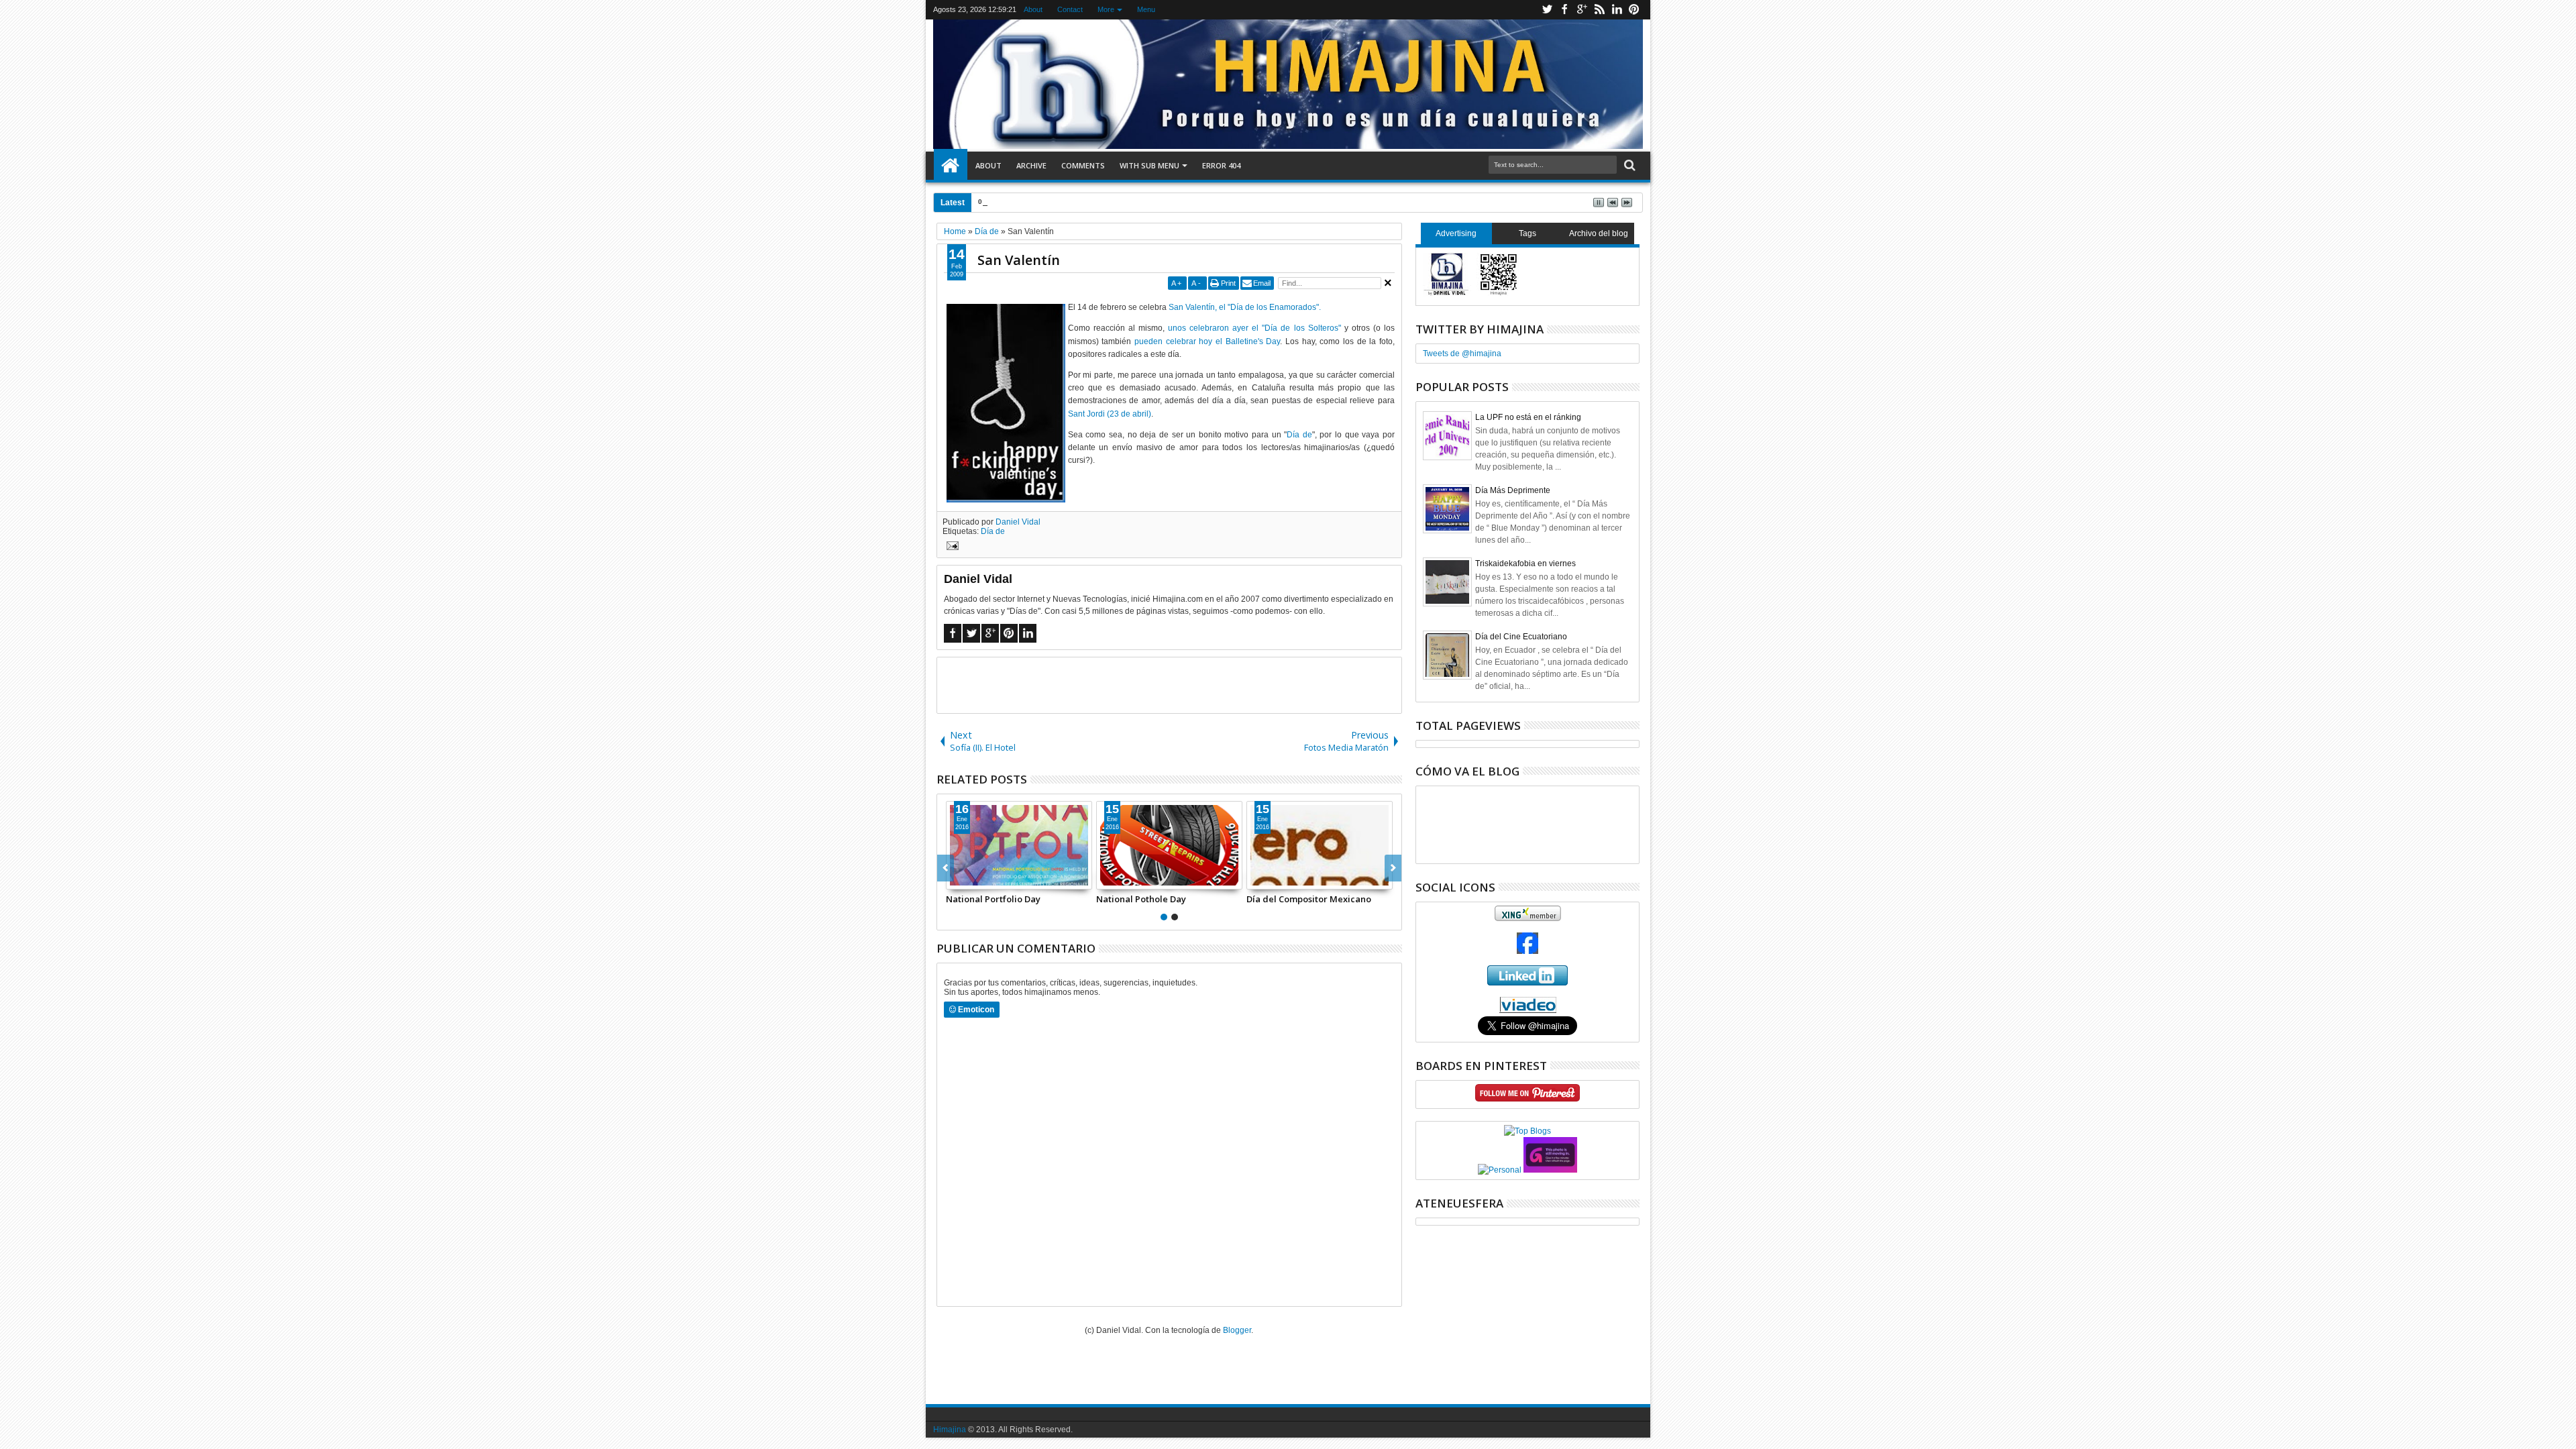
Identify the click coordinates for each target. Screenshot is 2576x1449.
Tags (1527, 233)
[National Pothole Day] (1169, 845)
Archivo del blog (1599, 233)
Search (1628, 165)
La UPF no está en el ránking (1528, 417)
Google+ (1582, 10)
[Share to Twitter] (971, 879)
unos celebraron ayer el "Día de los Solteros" (1254, 328)
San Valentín (1019, 260)
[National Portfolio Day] (1019, 845)
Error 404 (1221, 165)
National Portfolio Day (1050, 202)
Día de (1299, 435)
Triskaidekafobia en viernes (1525, 563)
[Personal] (1500, 1170)
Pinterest (1634, 10)
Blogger (1237, 1330)
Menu (1146, 9)
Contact (1070, 9)
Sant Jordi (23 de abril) (1110, 414)
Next (946, 868)
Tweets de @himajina (1462, 354)
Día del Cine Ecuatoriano (1521, 637)
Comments (1083, 165)
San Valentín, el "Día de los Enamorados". (1245, 307)
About (1033, 9)
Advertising (1456, 233)
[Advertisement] (1169, 684)
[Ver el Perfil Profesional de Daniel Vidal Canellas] (1528, 1010)
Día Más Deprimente (1513, 490)
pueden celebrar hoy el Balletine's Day (1207, 341)
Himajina (950, 1430)
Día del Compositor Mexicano (1309, 899)
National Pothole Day (1141, 899)
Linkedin (1617, 10)
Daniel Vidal (1018, 522)
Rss (1599, 10)
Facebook (1564, 10)
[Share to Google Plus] (986, 879)
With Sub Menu (1149, 165)
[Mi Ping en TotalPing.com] (1550, 1170)
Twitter (1547, 10)
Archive (1031, 165)
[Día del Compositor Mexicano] (1320, 845)
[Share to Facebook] (957, 879)
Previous (1393, 868)
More (1106, 9)
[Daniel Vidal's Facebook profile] (1527, 951)
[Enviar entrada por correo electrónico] (951, 547)
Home (951, 166)
